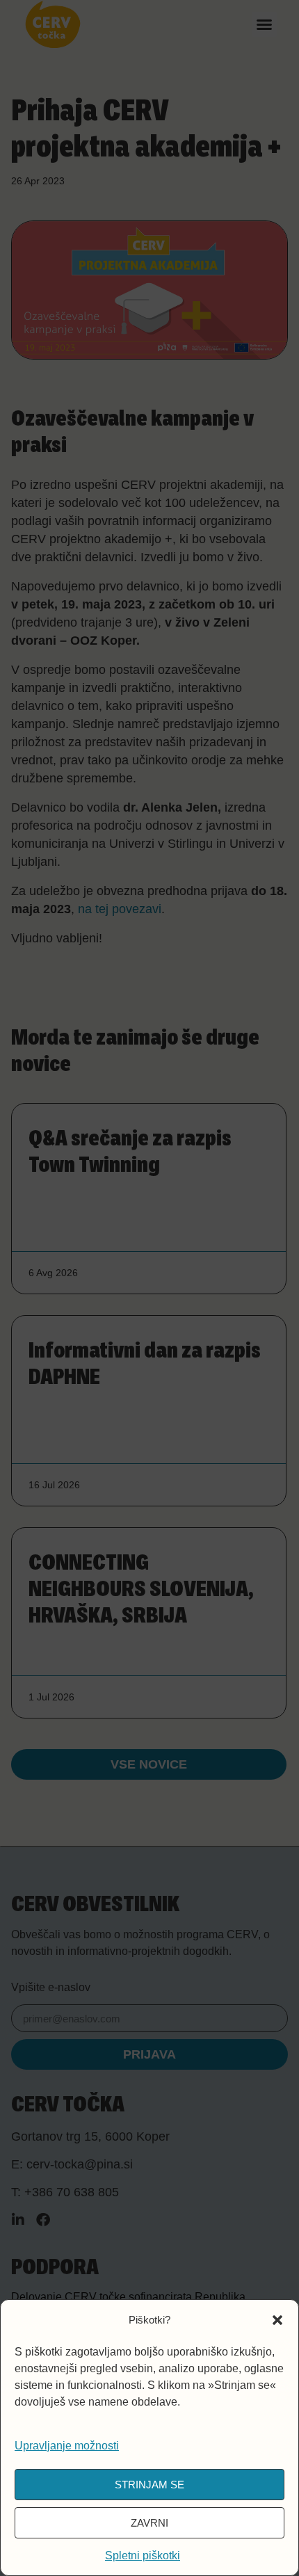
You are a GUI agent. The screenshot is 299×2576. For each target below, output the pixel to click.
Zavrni (149, 2523)
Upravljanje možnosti (67, 2446)
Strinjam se (149, 2485)
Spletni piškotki (143, 2555)
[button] (277, 2320)
